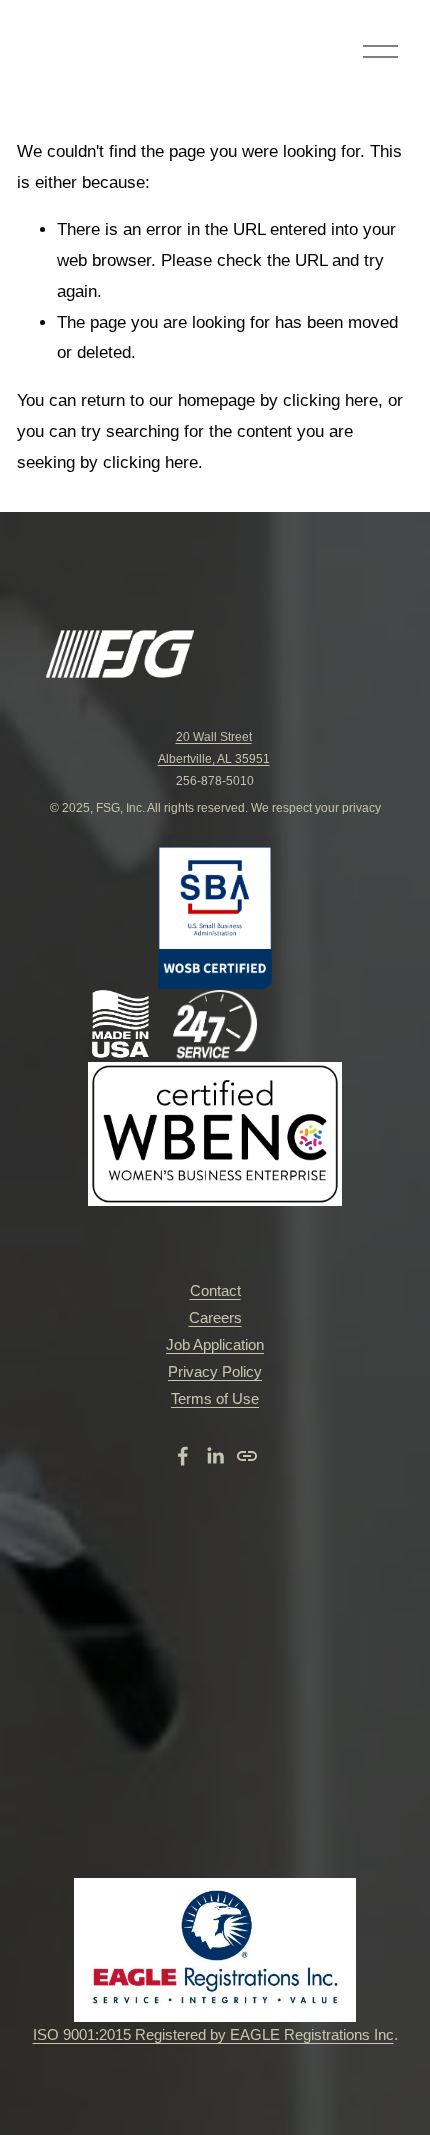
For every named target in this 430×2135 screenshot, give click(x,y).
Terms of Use (215, 1398)
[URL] (247, 1456)
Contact (215, 1290)
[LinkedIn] (215, 1456)
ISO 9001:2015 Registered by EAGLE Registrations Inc (213, 2034)
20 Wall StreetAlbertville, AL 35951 (214, 748)
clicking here (330, 400)
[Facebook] (183, 1456)
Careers (215, 1317)
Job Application (215, 1344)
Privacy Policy (215, 1371)
